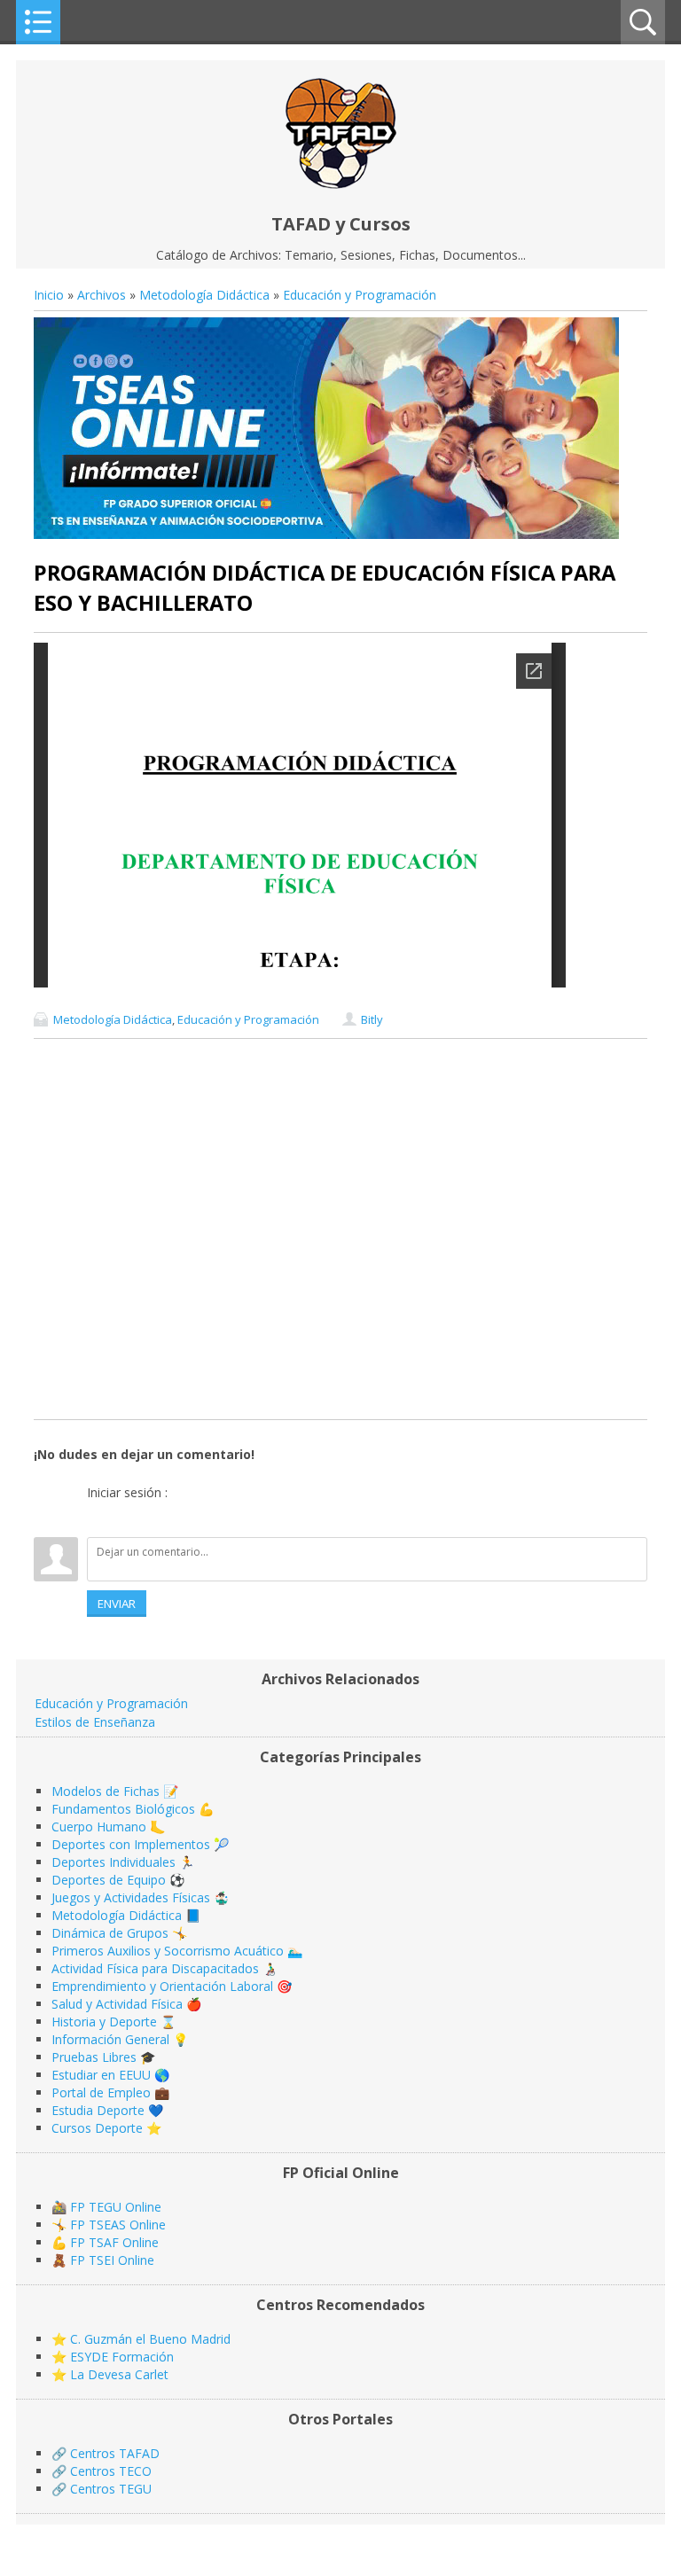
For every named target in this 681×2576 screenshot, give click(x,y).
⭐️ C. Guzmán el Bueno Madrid (141, 2339)
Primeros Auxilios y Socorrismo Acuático (168, 1951)
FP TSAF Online (114, 2242)
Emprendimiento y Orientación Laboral (162, 1986)
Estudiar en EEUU (101, 2075)
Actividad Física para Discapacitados (155, 1968)
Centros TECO (111, 2471)
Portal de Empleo (101, 2092)
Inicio (49, 295)
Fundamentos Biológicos (123, 1809)
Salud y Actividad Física (117, 2004)
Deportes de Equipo (109, 1880)
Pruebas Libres (94, 2057)
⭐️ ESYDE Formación (113, 2357)
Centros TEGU (111, 2489)
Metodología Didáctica (204, 295)
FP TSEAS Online (118, 2225)
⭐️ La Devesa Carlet (110, 2374)
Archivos (102, 295)
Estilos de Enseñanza (95, 1722)
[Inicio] (341, 184)
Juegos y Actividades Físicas (131, 1897)
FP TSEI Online (112, 2260)
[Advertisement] (340, 1229)
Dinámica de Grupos (110, 1933)
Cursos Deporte (97, 2128)
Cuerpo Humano (99, 1827)
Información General (110, 2039)
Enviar (117, 1604)
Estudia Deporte (98, 2110)
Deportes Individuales (113, 1862)
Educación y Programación (360, 295)
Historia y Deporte (104, 2022)
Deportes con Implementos (131, 1844)
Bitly (372, 1019)
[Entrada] (100, 1515)
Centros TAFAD (115, 2453)
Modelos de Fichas (106, 1791)
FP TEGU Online (116, 2207)
